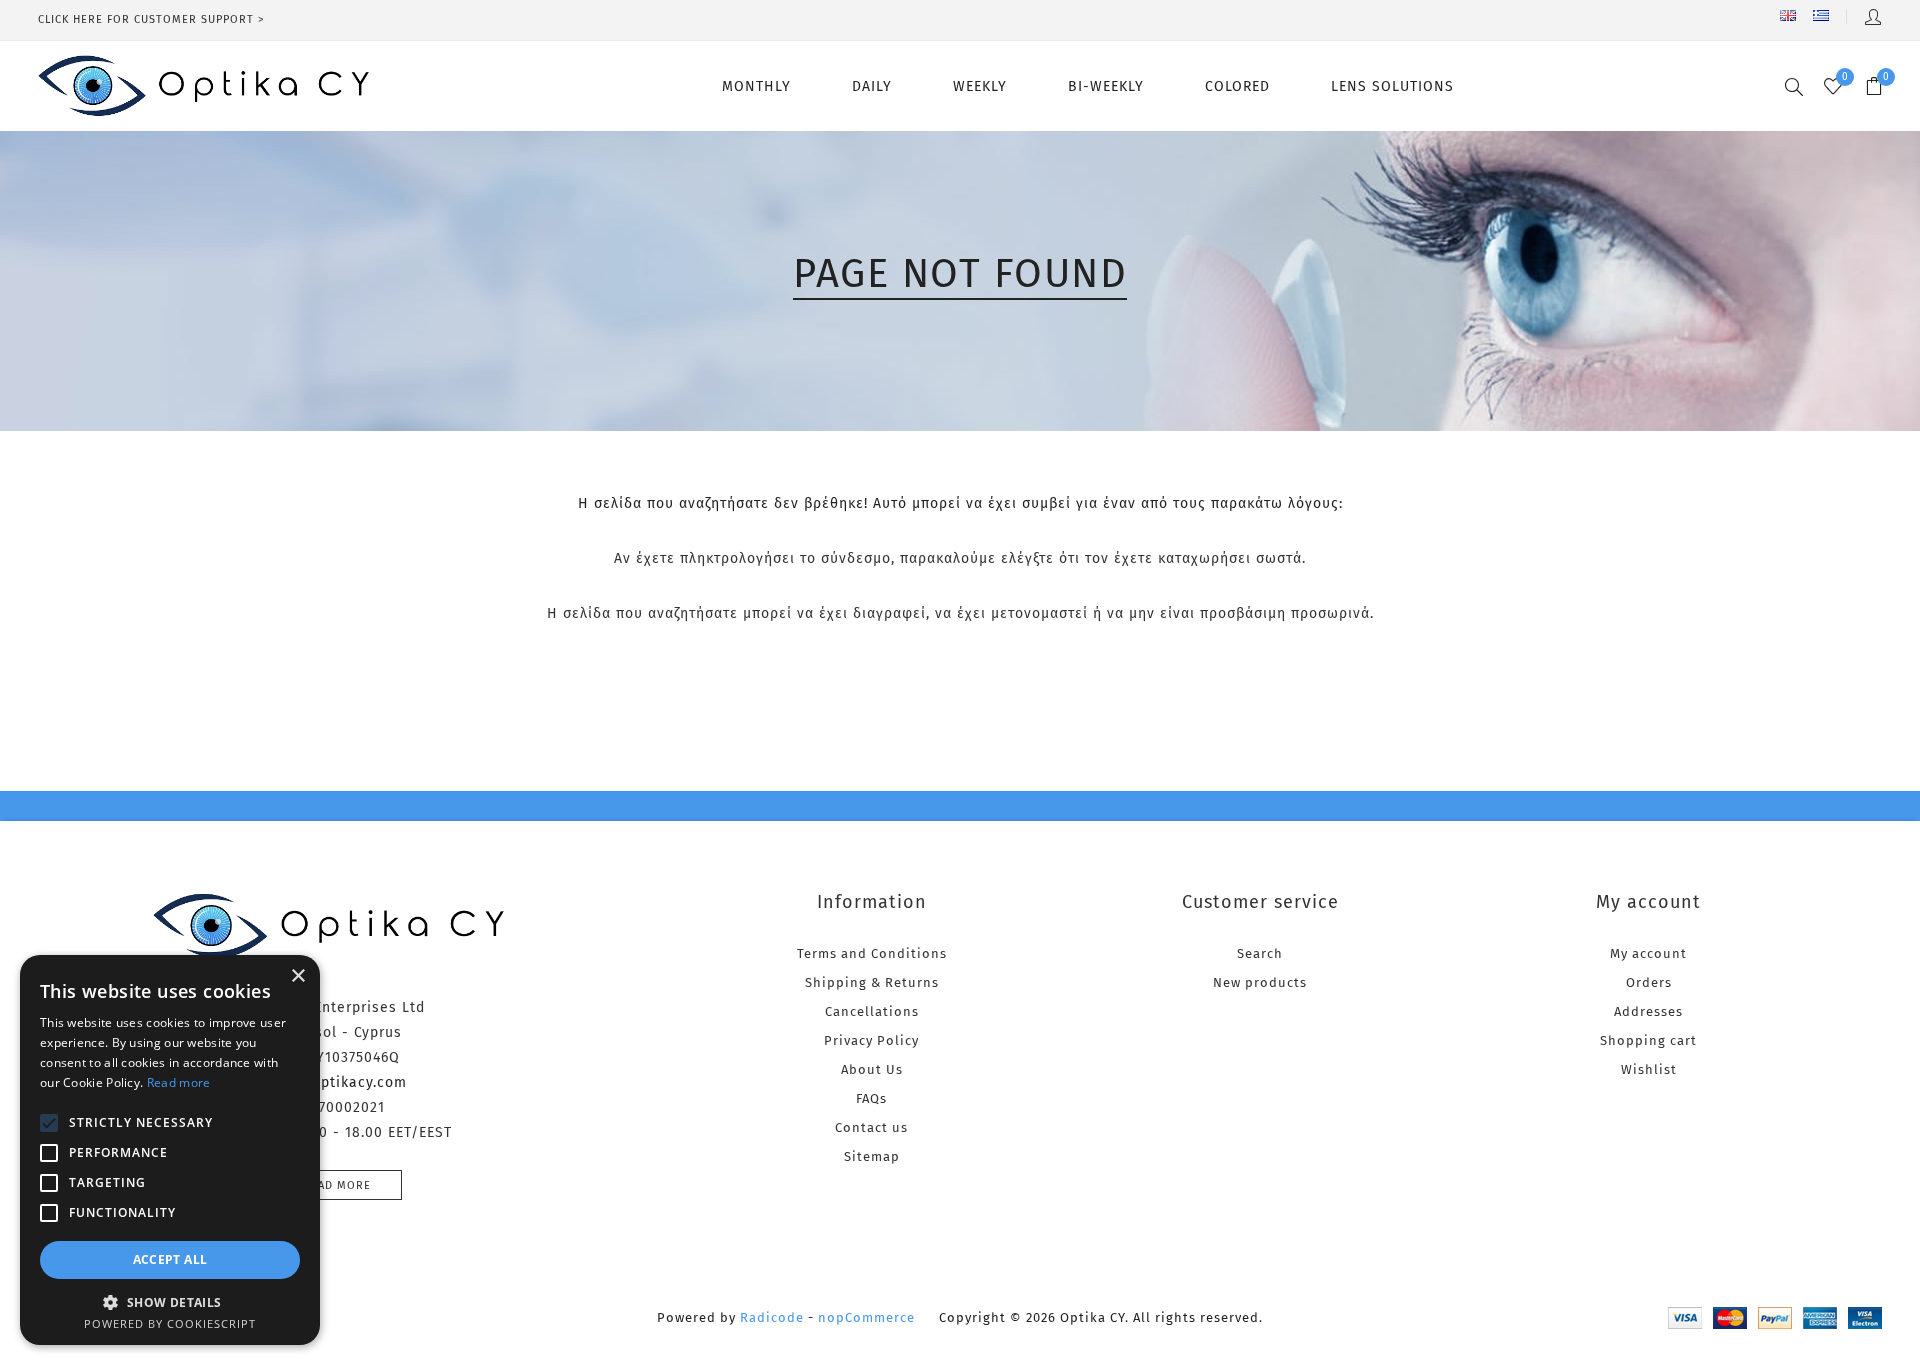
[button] (170, 1301)
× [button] (297, 976)
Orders (1649, 982)
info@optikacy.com (337, 1082)
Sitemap (872, 1156)
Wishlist (1649, 1069)
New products (1260, 982)
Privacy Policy (871, 1040)
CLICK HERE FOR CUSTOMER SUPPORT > (151, 19)
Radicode (772, 1317)
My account (1648, 953)
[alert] (170, 1150)
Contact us (871, 1127)
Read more (337, 1185)
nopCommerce (866, 1317)
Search (1260, 953)
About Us (872, 1069)
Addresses (1648, 1011)
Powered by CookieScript (170, 1323)
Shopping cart (1648, 1040)
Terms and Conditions (872, 953)
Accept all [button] (170, 1259)
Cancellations (872, 1011)
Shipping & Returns (872, 982)
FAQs (871, 1098)
